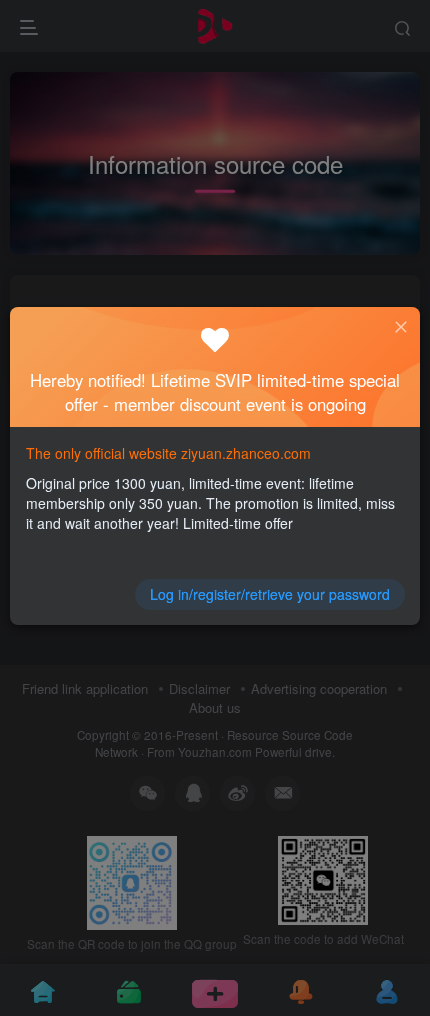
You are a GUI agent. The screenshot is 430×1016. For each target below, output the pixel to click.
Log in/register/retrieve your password (270, 594)
